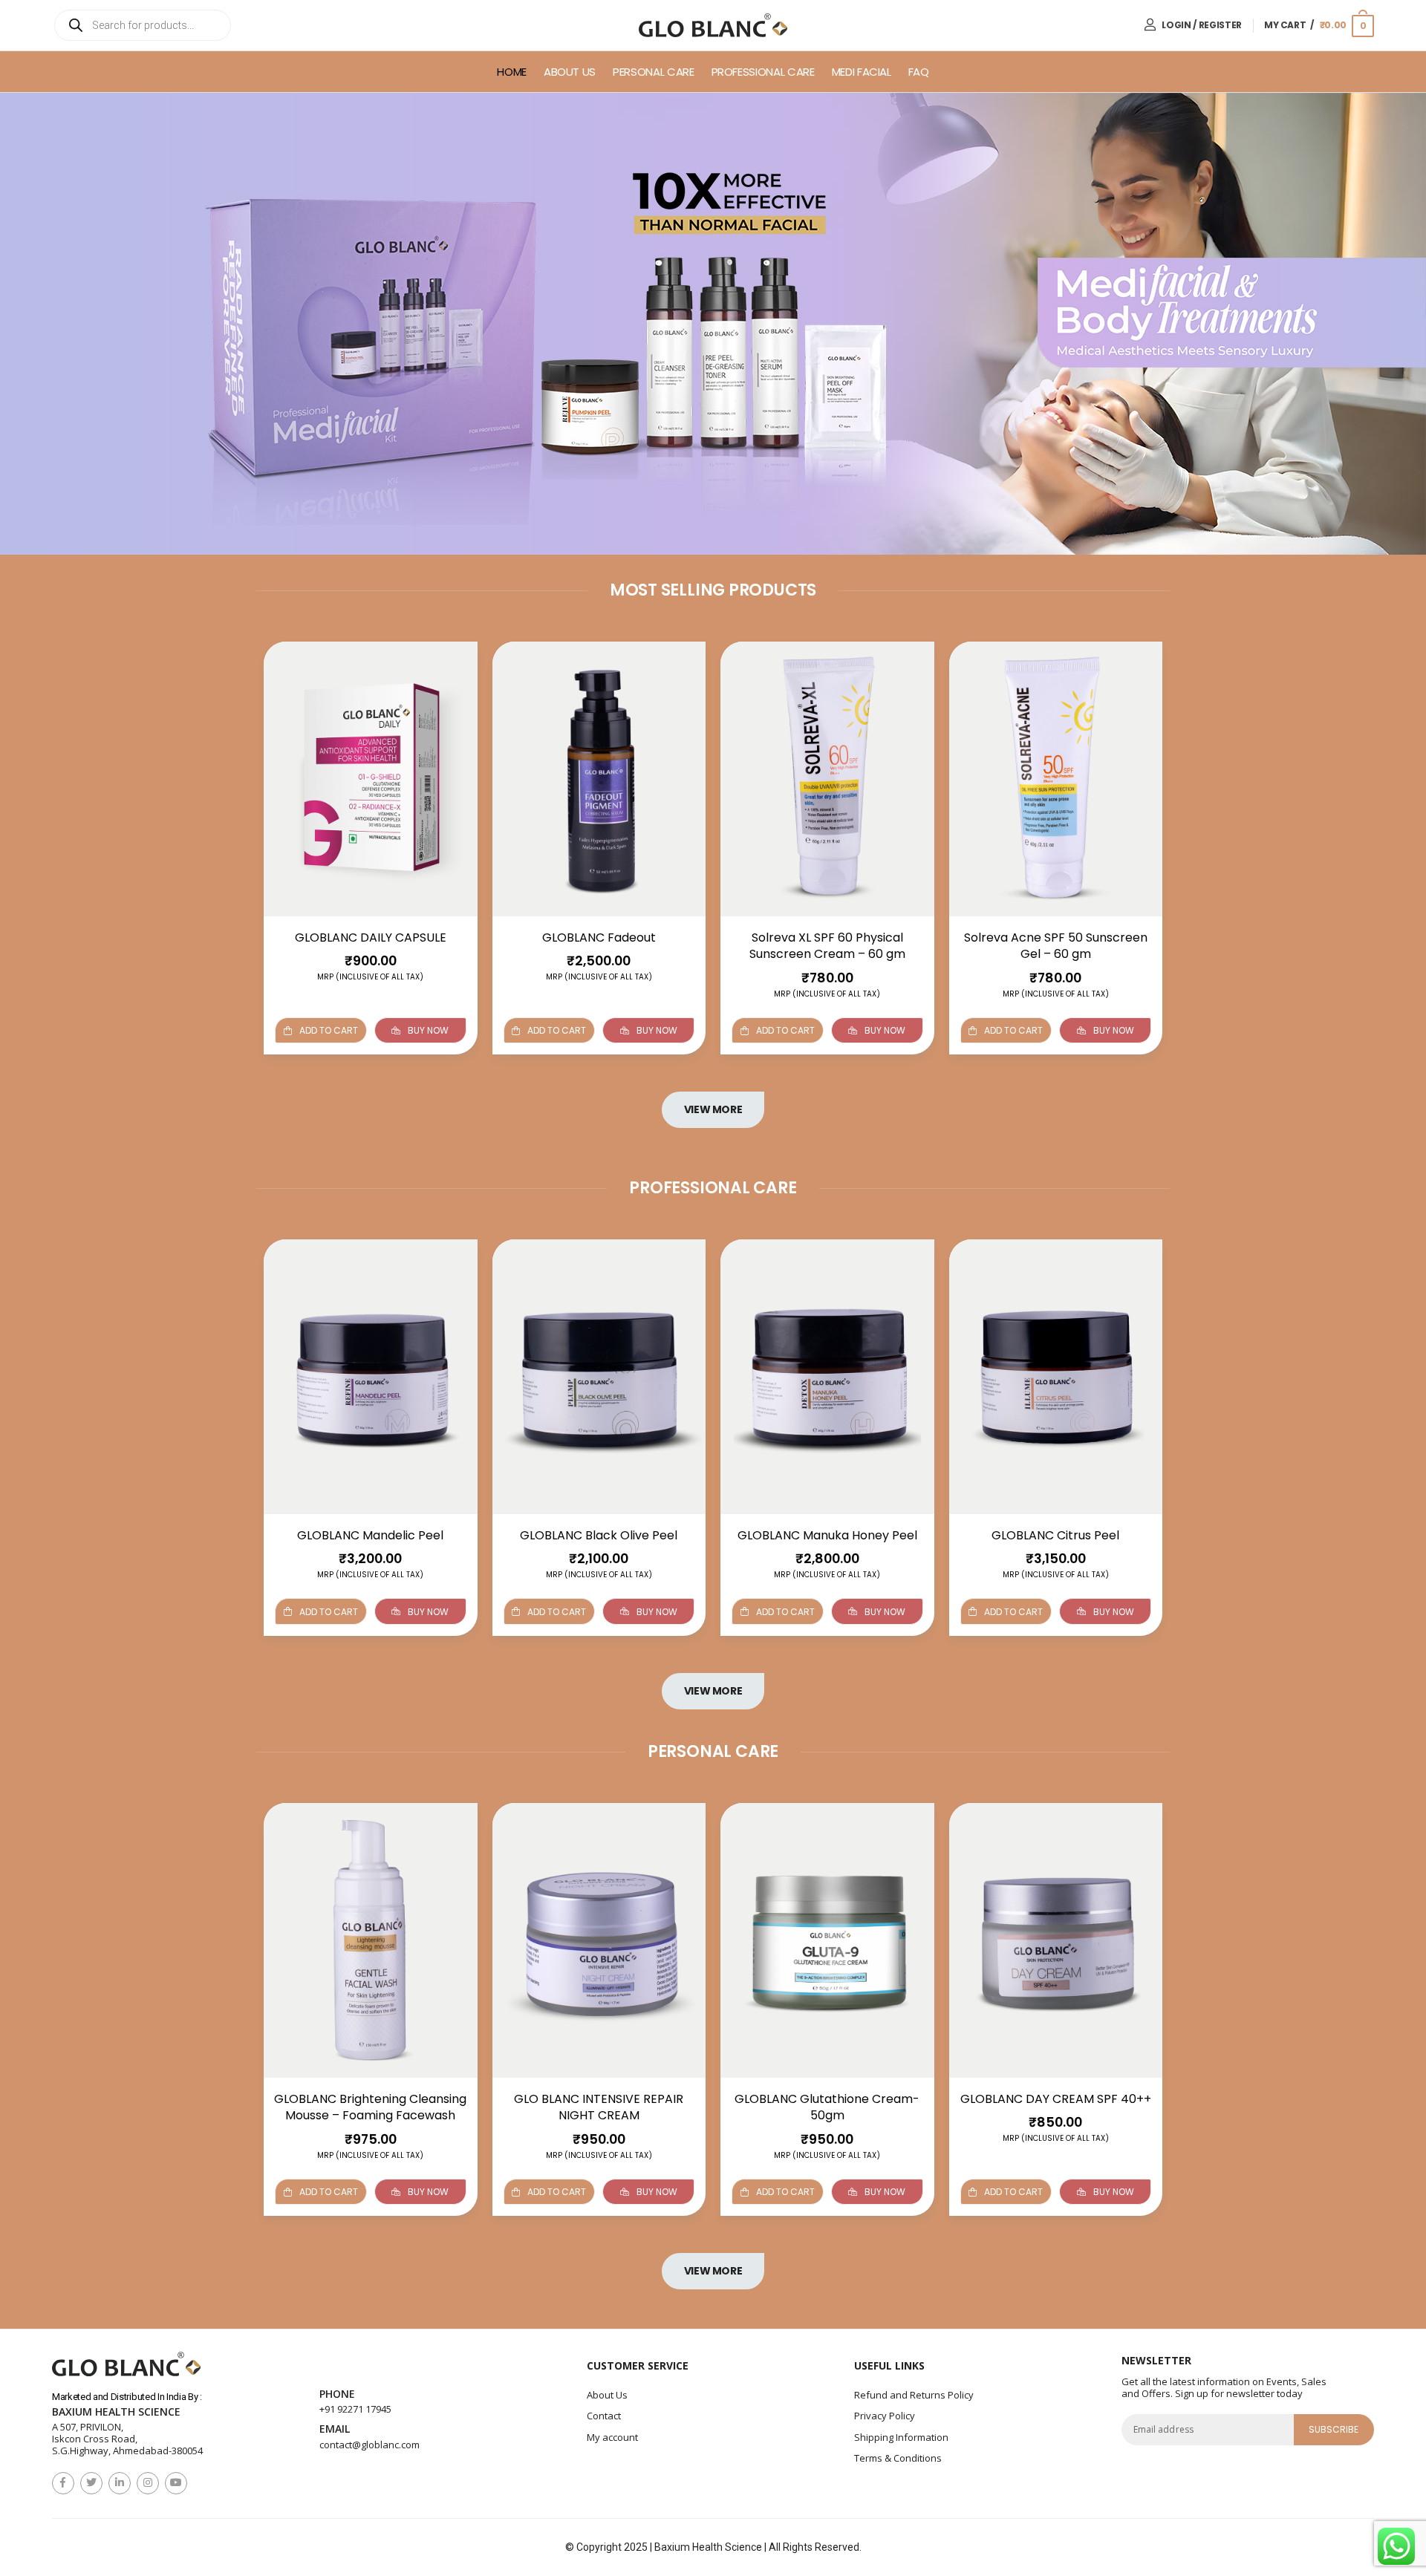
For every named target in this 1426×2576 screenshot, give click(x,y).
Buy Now (428, 1030)
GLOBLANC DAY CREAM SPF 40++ (1056, 2099)
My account (612, 2437)
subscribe (1334, 2429)
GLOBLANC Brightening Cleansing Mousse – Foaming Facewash (370, 2107)
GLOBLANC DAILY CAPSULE (371, 938)
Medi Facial (862, 72)
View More (713, 1109)
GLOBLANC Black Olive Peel (599, 1535)
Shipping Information (901, 2437)
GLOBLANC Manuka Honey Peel (827, 1535)
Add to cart (557, 1611)
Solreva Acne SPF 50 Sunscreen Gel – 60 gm (1056, 946)
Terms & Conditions (898, 2458)
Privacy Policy (885, 2416)
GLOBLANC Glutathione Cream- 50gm (827, 2107)
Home (512, 72)
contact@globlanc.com (369, 2445)
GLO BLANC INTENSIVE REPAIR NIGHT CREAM (599, 2107)
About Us (570, 72)
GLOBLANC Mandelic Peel (370, 1535)
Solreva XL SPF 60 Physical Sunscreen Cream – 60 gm (827, 946)
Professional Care (763, 72)
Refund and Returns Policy (914, 2395)
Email (335, 2429)
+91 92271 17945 (355, 2409)
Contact (604, 2416)
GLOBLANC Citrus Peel (1055, 1535)
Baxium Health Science (116, 2412)
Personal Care (653, 72)
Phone (337, 2394)
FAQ (919, 72)
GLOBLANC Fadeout (599, 938)
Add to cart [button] (329, 1030)
